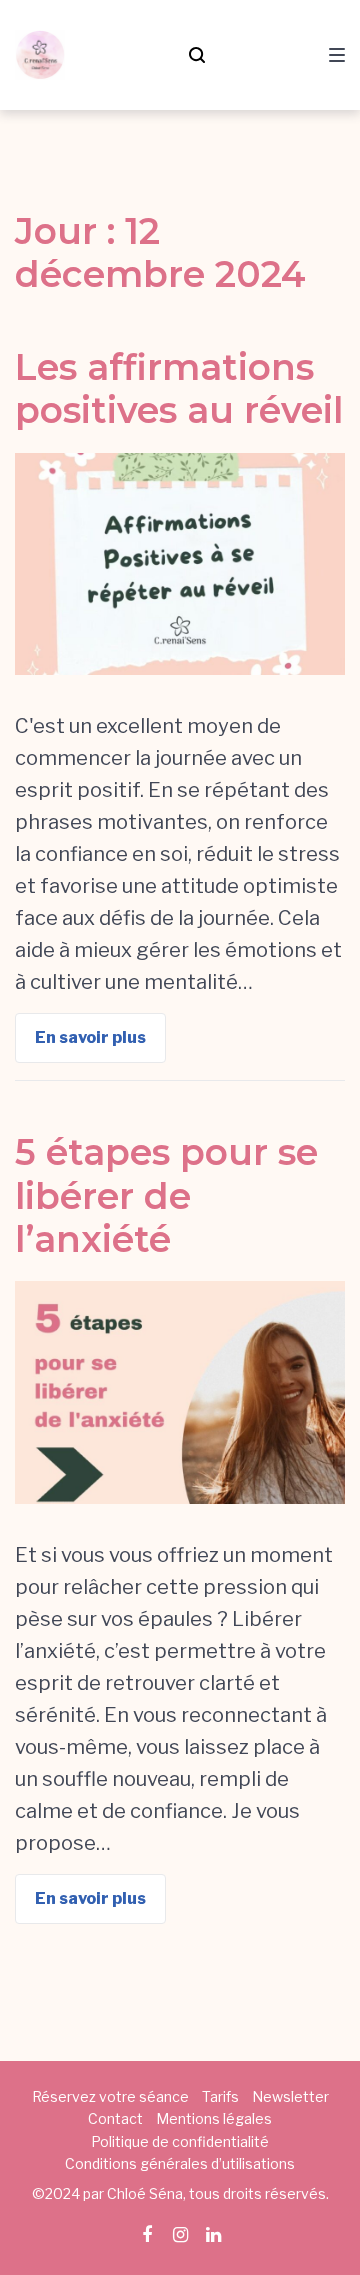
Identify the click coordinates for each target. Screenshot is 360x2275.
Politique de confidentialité (180, 2141)
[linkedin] (213, 2235)
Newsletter (290, 2096)
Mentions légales (214, 2118)
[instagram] (180, 2235)
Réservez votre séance (110, 2096)
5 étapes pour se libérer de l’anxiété (166, 1195)
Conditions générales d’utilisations (180, 2163)
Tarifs (220, 2096)
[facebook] (147, 2235)
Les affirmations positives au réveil (179, 388)
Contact (115, 2118)
